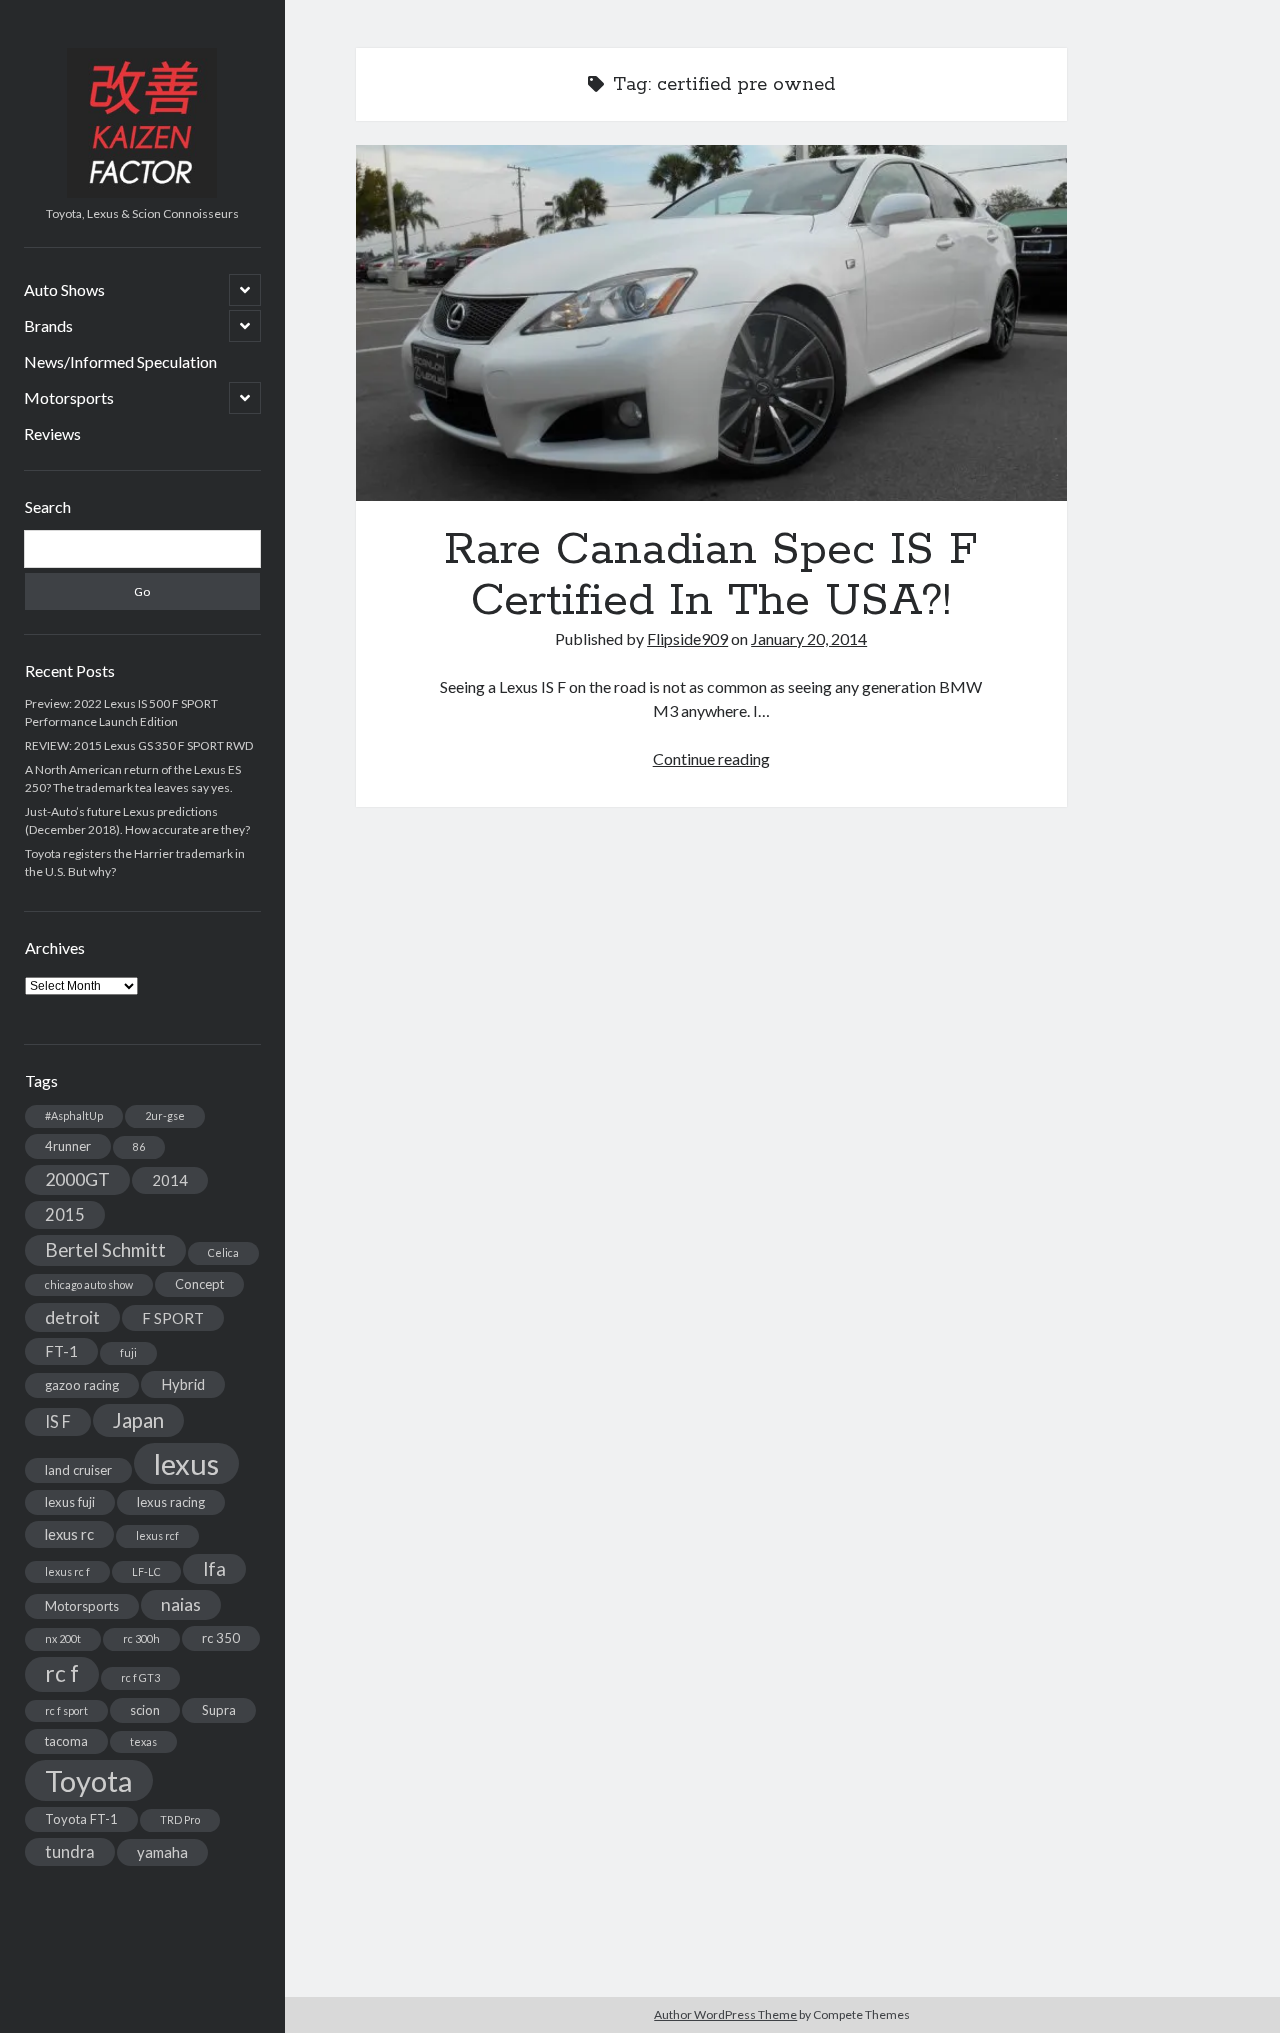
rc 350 (221, 1638)
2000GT (77, 1179)
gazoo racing (82, 1385)
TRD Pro (180, 1819)
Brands (48, 325)
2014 (170, 1180)
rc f (62, 1673)
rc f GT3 (140, 1677)
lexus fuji (70, 1502)
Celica (223, 1252)
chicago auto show (89, 1284)
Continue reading (711, 758)
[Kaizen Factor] (142, 191)
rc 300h (141, 1638)
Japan (138, 1420)
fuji (128, 1352)
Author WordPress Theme (725, 2014)
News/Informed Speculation (120, 361)
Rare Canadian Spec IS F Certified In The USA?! (711, 323)
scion (145, 1710)
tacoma (66, 1741)
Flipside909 (687, 638)
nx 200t (63, 1638)
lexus (186, 1463)
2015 (65, 1214)
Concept (199, 1284)
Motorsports (69, 397)
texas (143, 1741)
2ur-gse (165, 1115)
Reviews (52, 433)
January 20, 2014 (809, 638)
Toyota (89, 1780)
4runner (68, 1146)
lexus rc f (67, 1571)
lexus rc (69, 1534)
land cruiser (78, 1470)
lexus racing (171, 1502)
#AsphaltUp (74, 1115)
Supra (219, 1710)
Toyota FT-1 (81, 1819)
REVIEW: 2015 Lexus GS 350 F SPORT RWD (139, 745)
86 (139, 1146)
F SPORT (173, 1318)
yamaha (162, 1852)
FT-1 (61, 1351)
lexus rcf (157, 1535)
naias (181, 1604)
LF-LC (146, 1571)
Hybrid (183, 1384)
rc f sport (66, 1710)
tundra (70, 1851)
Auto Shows (64, 289)
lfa (214, 1569)
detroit (72, 1317)
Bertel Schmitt (105, 1250)
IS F (58, 1421)
